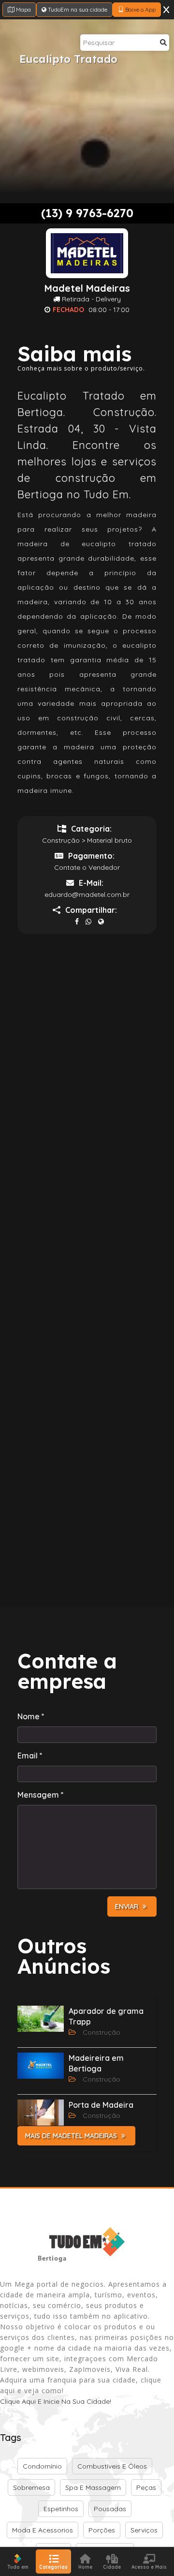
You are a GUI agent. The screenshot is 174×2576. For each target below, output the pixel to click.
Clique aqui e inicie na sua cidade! (56, 2401)
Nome (31, 1716)
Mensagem (41, 1795)
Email (30, 1756)
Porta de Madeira (101, 2105)
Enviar (128, 1906)
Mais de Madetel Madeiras (72, 2136)
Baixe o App (140, 9)
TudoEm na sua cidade (77, 9)
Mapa (23, 9)
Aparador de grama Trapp (106, 2016)
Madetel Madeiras (87, 288)
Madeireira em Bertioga (96, 2063)
